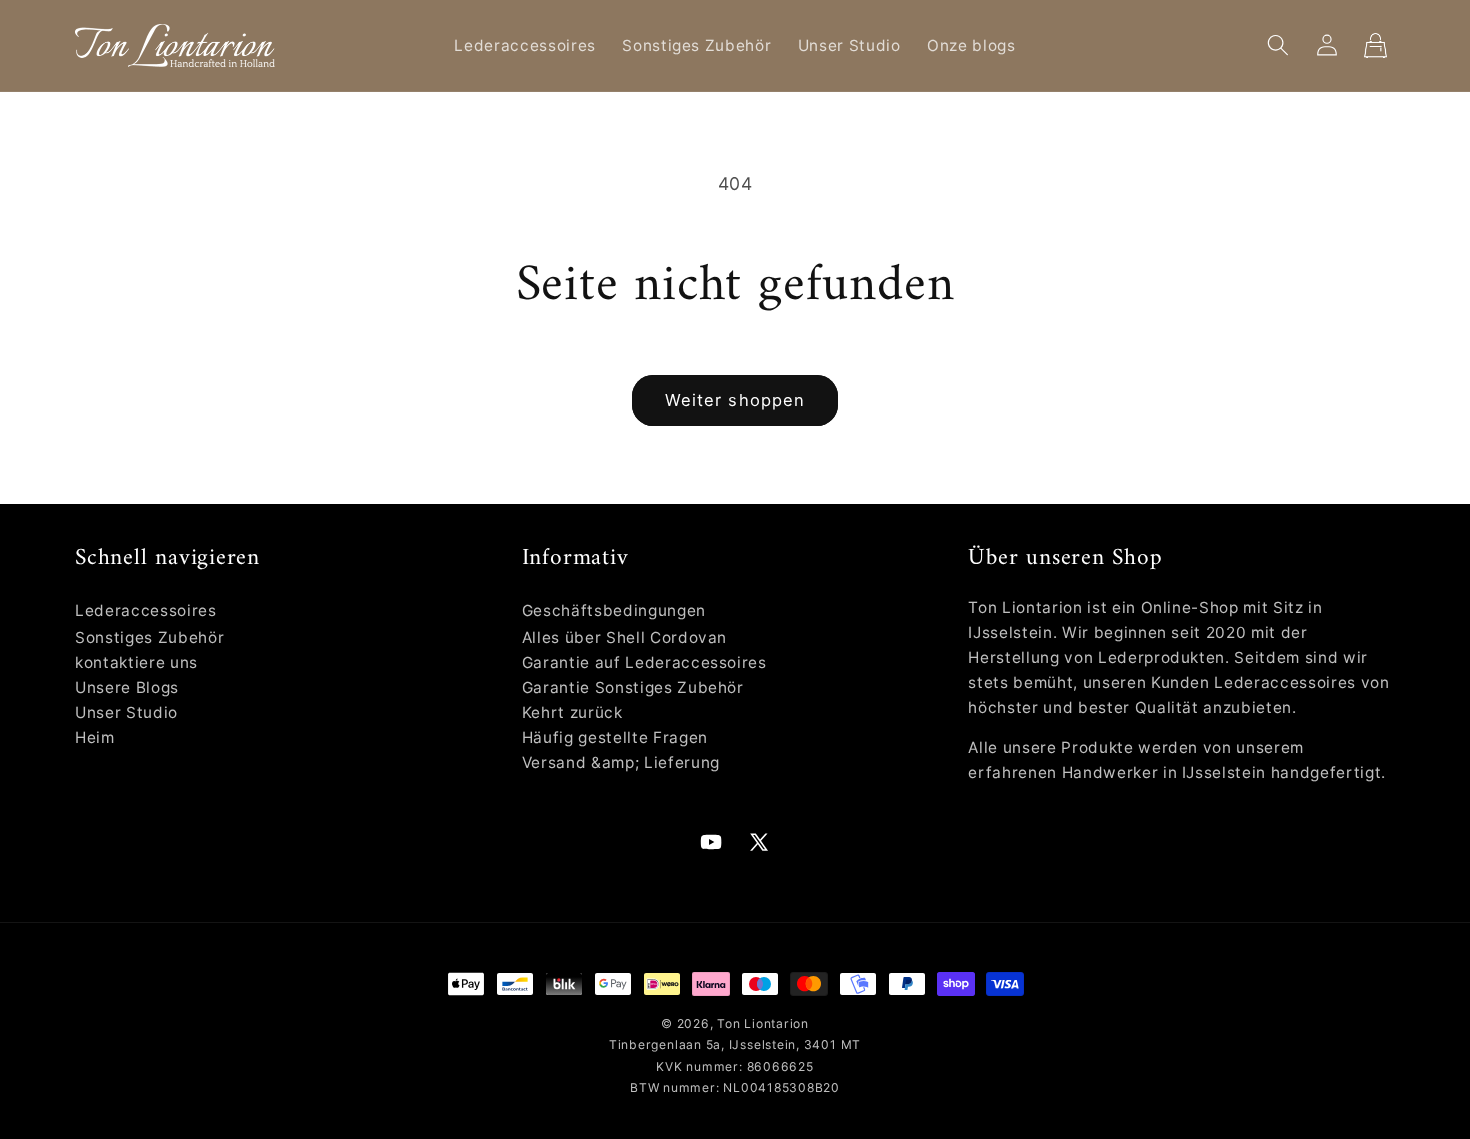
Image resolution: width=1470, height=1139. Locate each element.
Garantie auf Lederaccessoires (644, 662)
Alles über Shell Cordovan (625, 637)
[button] (1278, 45)
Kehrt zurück (572, 712)
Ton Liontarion (763, 1023)
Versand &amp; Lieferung (621, 762)
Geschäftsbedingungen (614, 610)
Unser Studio (126, 712)
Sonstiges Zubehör (149, 637)
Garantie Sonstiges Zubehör (633, 687)
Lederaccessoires (146, 610)
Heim (95, 737)
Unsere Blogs (127, 687)
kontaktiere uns (136, 662)
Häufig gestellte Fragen (615, 737)
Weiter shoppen (735, 400)
